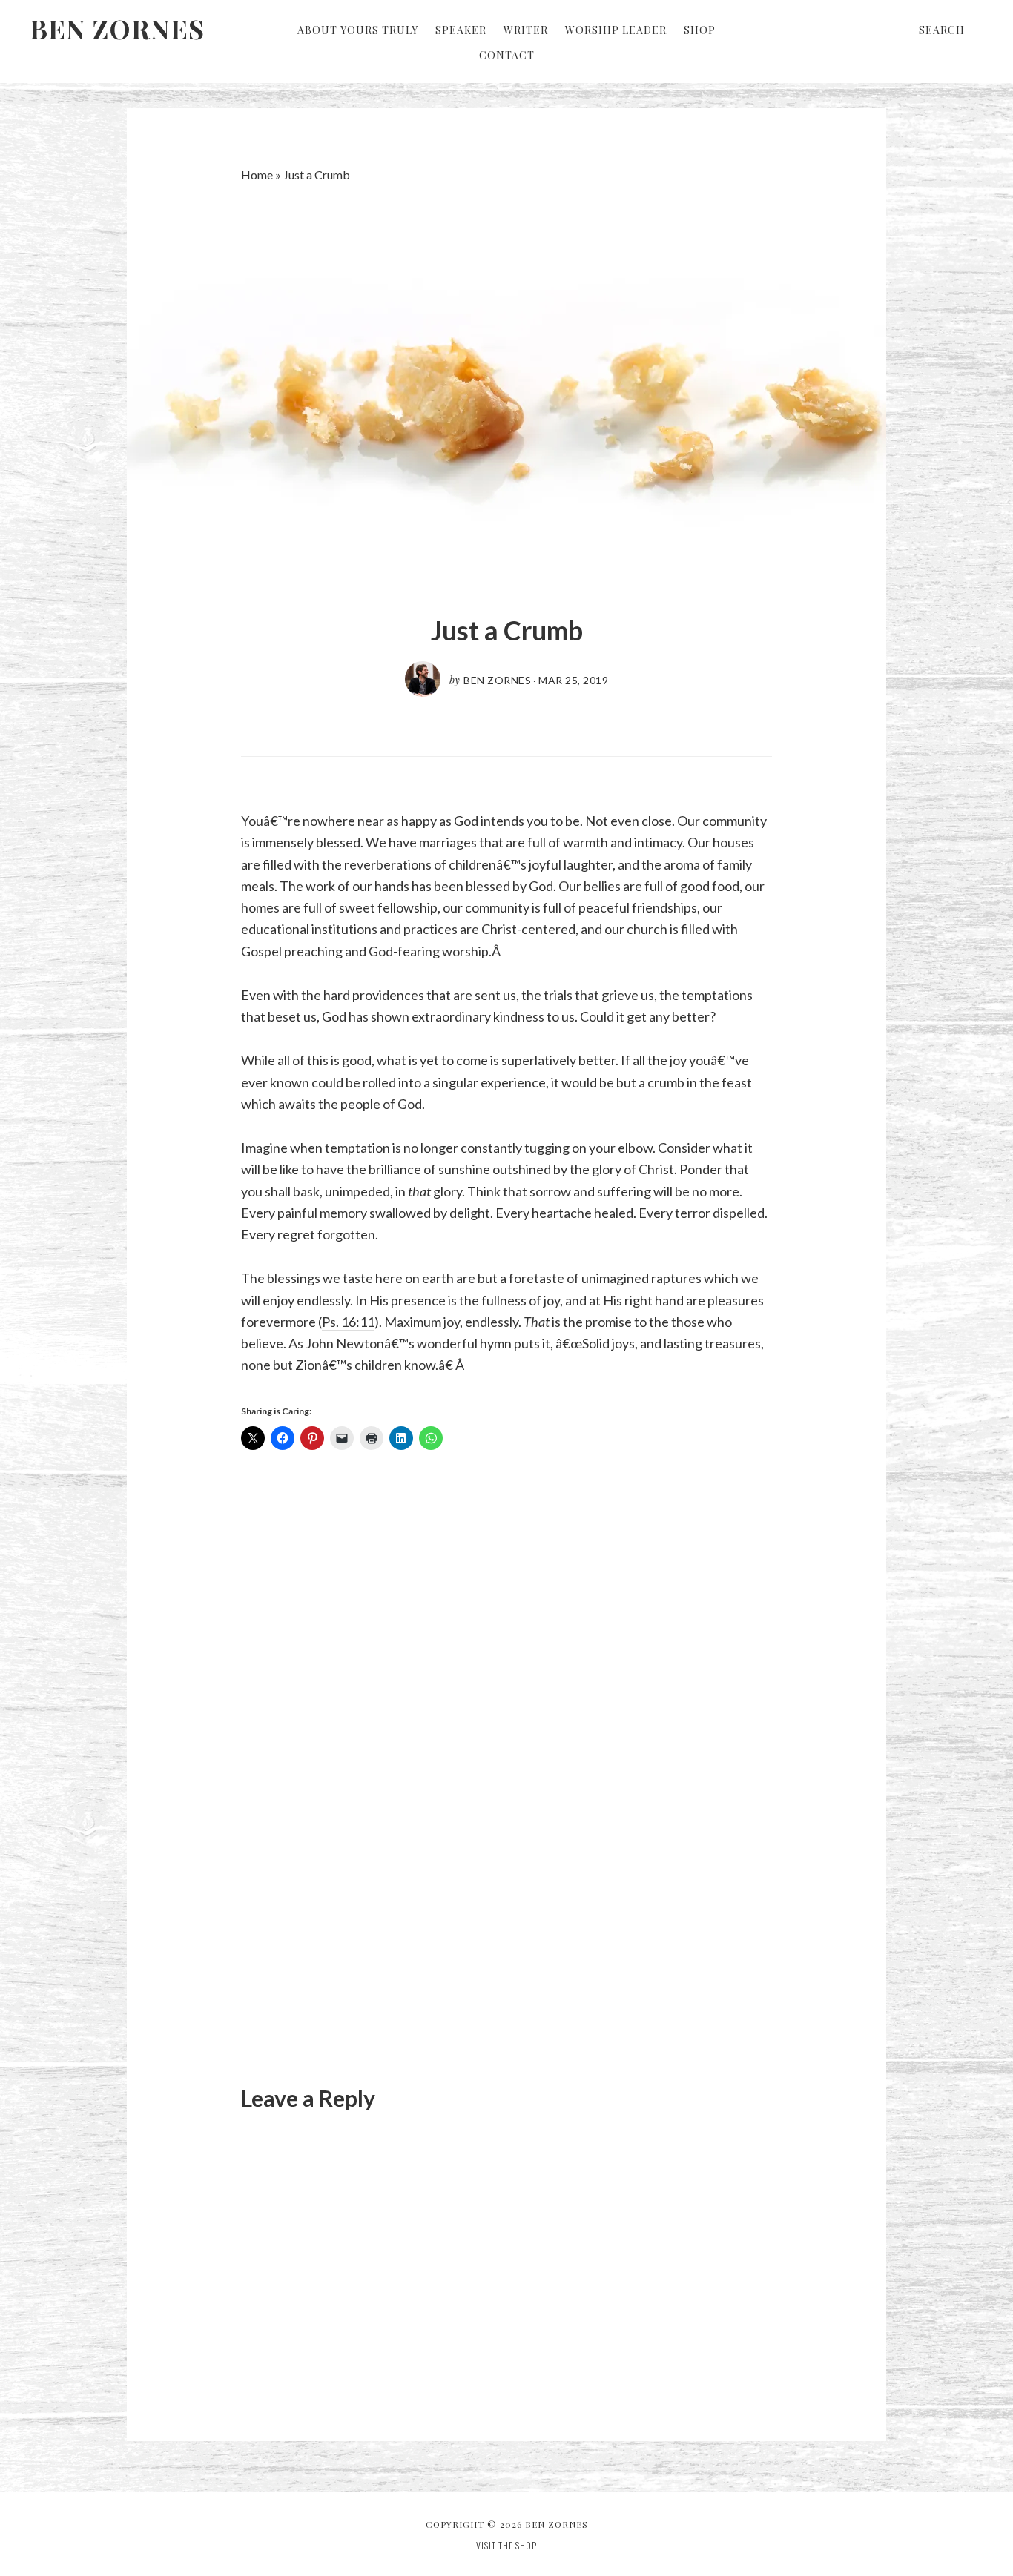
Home (257, 175)
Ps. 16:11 (348, 1322)
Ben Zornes (117, 28)
